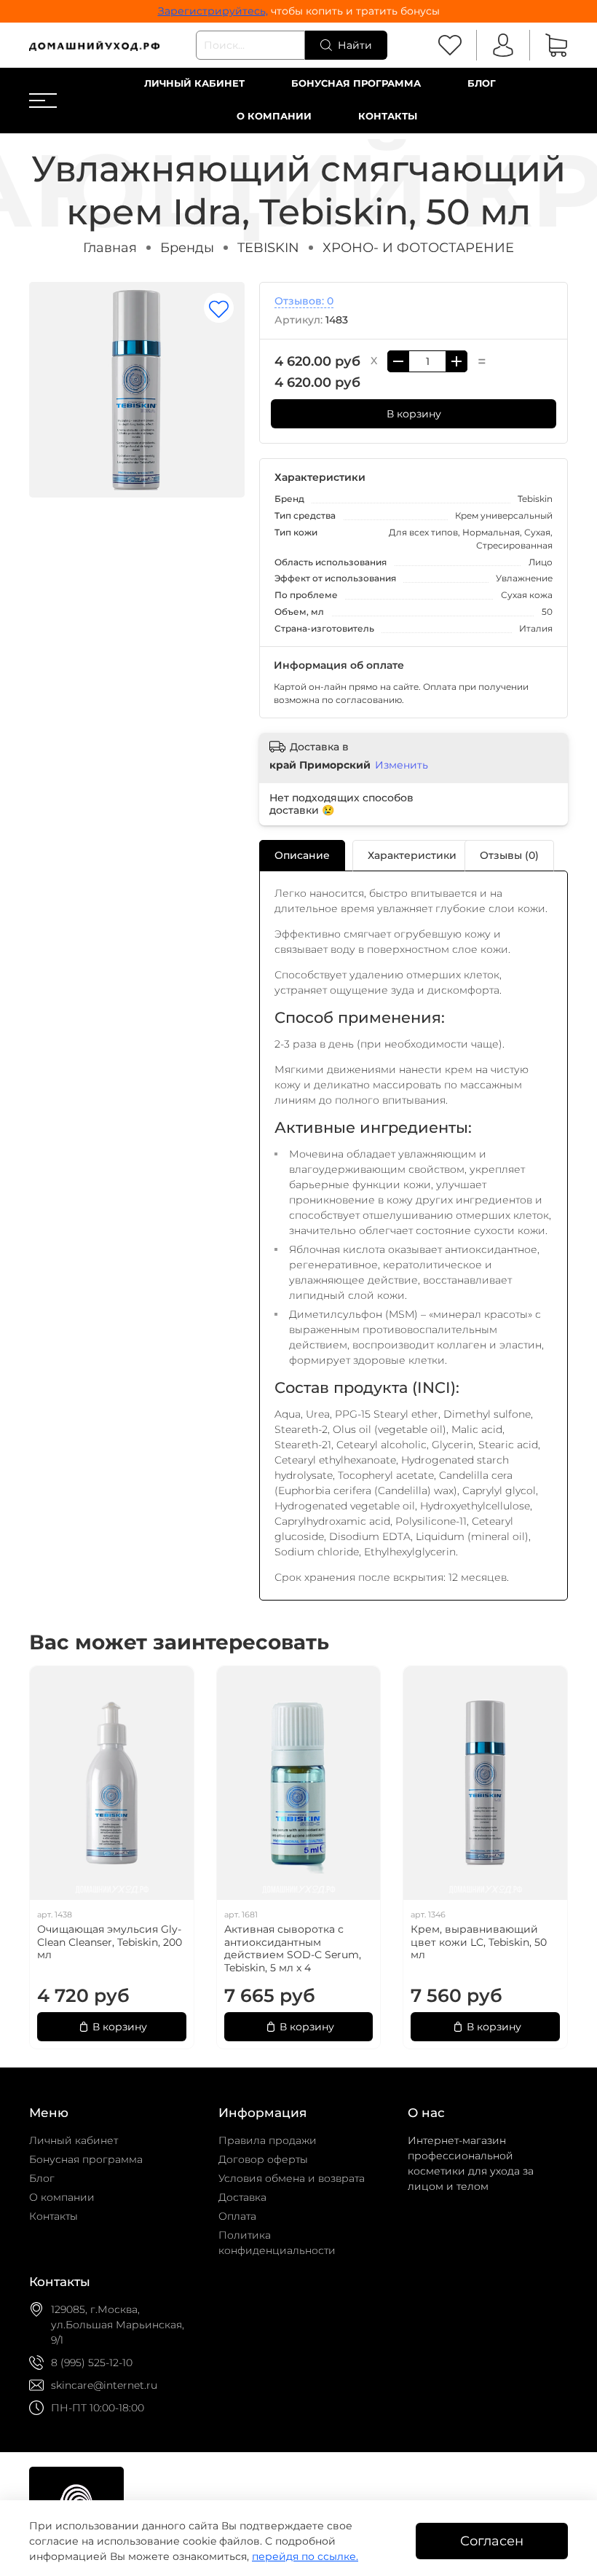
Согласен (492, 2541)
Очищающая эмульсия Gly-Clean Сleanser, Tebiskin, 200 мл (110, 1942)
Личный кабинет (194, 83)
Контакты (388, 116)
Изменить (402, 765)
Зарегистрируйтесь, (213, 11)
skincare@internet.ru (104, 2385)
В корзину (414, 414)
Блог (482, 83)
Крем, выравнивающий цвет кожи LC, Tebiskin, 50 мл (479, 1942)
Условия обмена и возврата (292, 2178)
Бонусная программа (356, 83)
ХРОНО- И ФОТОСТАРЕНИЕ (418, 247)
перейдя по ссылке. (305, 2556)
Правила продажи (268, 2140)
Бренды (187, 247)
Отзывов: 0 (304, 301)
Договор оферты (263, 2159)
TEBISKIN (268, 247)
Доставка (242, 2197)
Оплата (237, 2216)
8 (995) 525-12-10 (92, 2363)
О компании (274, 116)
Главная (110, 247)
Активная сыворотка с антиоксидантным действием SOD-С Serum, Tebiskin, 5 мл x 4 (293, 1948)
